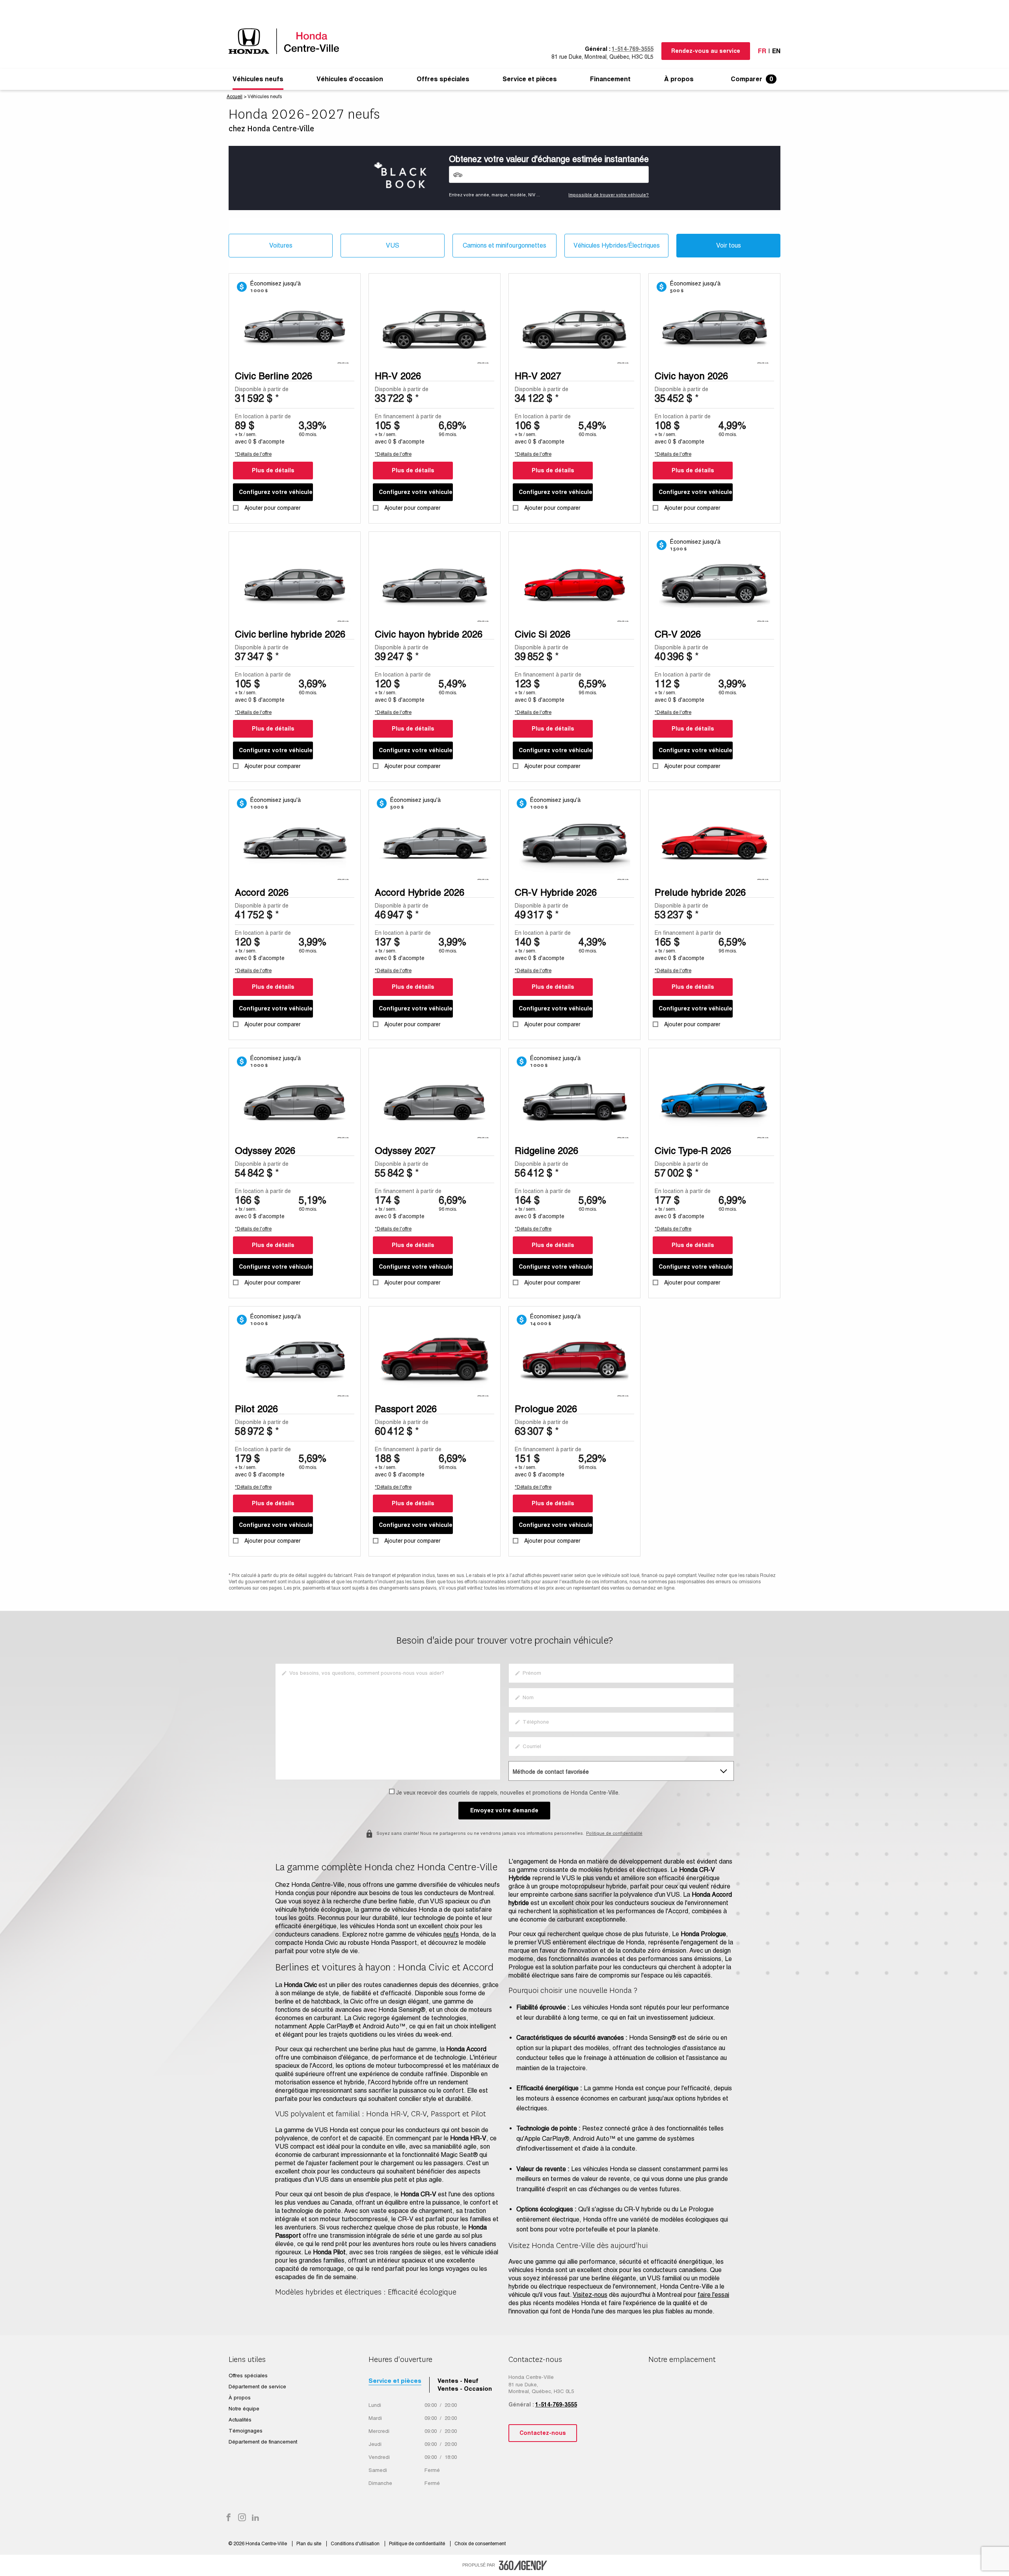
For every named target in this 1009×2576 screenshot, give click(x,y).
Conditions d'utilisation (356, 2544)
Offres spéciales (443, 79)
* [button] (277, 398)
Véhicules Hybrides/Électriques (617, 245)
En (776, 51)
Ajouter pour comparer (272, 508)
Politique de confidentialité (614, 1833)
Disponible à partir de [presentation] (262, 389)
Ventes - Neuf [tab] (458, 2381)
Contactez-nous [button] (543, 2433)
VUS (393, 245)
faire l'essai (713, 2295)
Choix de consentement (480, 2544)
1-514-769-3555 (633, 49)
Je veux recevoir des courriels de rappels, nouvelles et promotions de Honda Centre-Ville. (508, 1793)
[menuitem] (258, 79)
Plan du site (309, 2544)
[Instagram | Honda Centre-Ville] (242, 2518)
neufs (451, 1934)
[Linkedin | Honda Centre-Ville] (255, 2518)
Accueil (235, 97)
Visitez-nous (590, 2295)
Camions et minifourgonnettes (504, 245)
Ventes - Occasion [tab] (465, 2389)
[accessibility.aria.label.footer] (523, 2565)
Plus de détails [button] (273, 470)
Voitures (281, 245)
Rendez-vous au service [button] (706, 51)
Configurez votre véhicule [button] (276, 492)
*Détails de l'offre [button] (253, 454)
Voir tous (729, 245)
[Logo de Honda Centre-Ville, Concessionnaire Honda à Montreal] (288, 41)
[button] (258, 79)
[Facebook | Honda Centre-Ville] (229, 2518)
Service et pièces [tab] (395, 2381)
